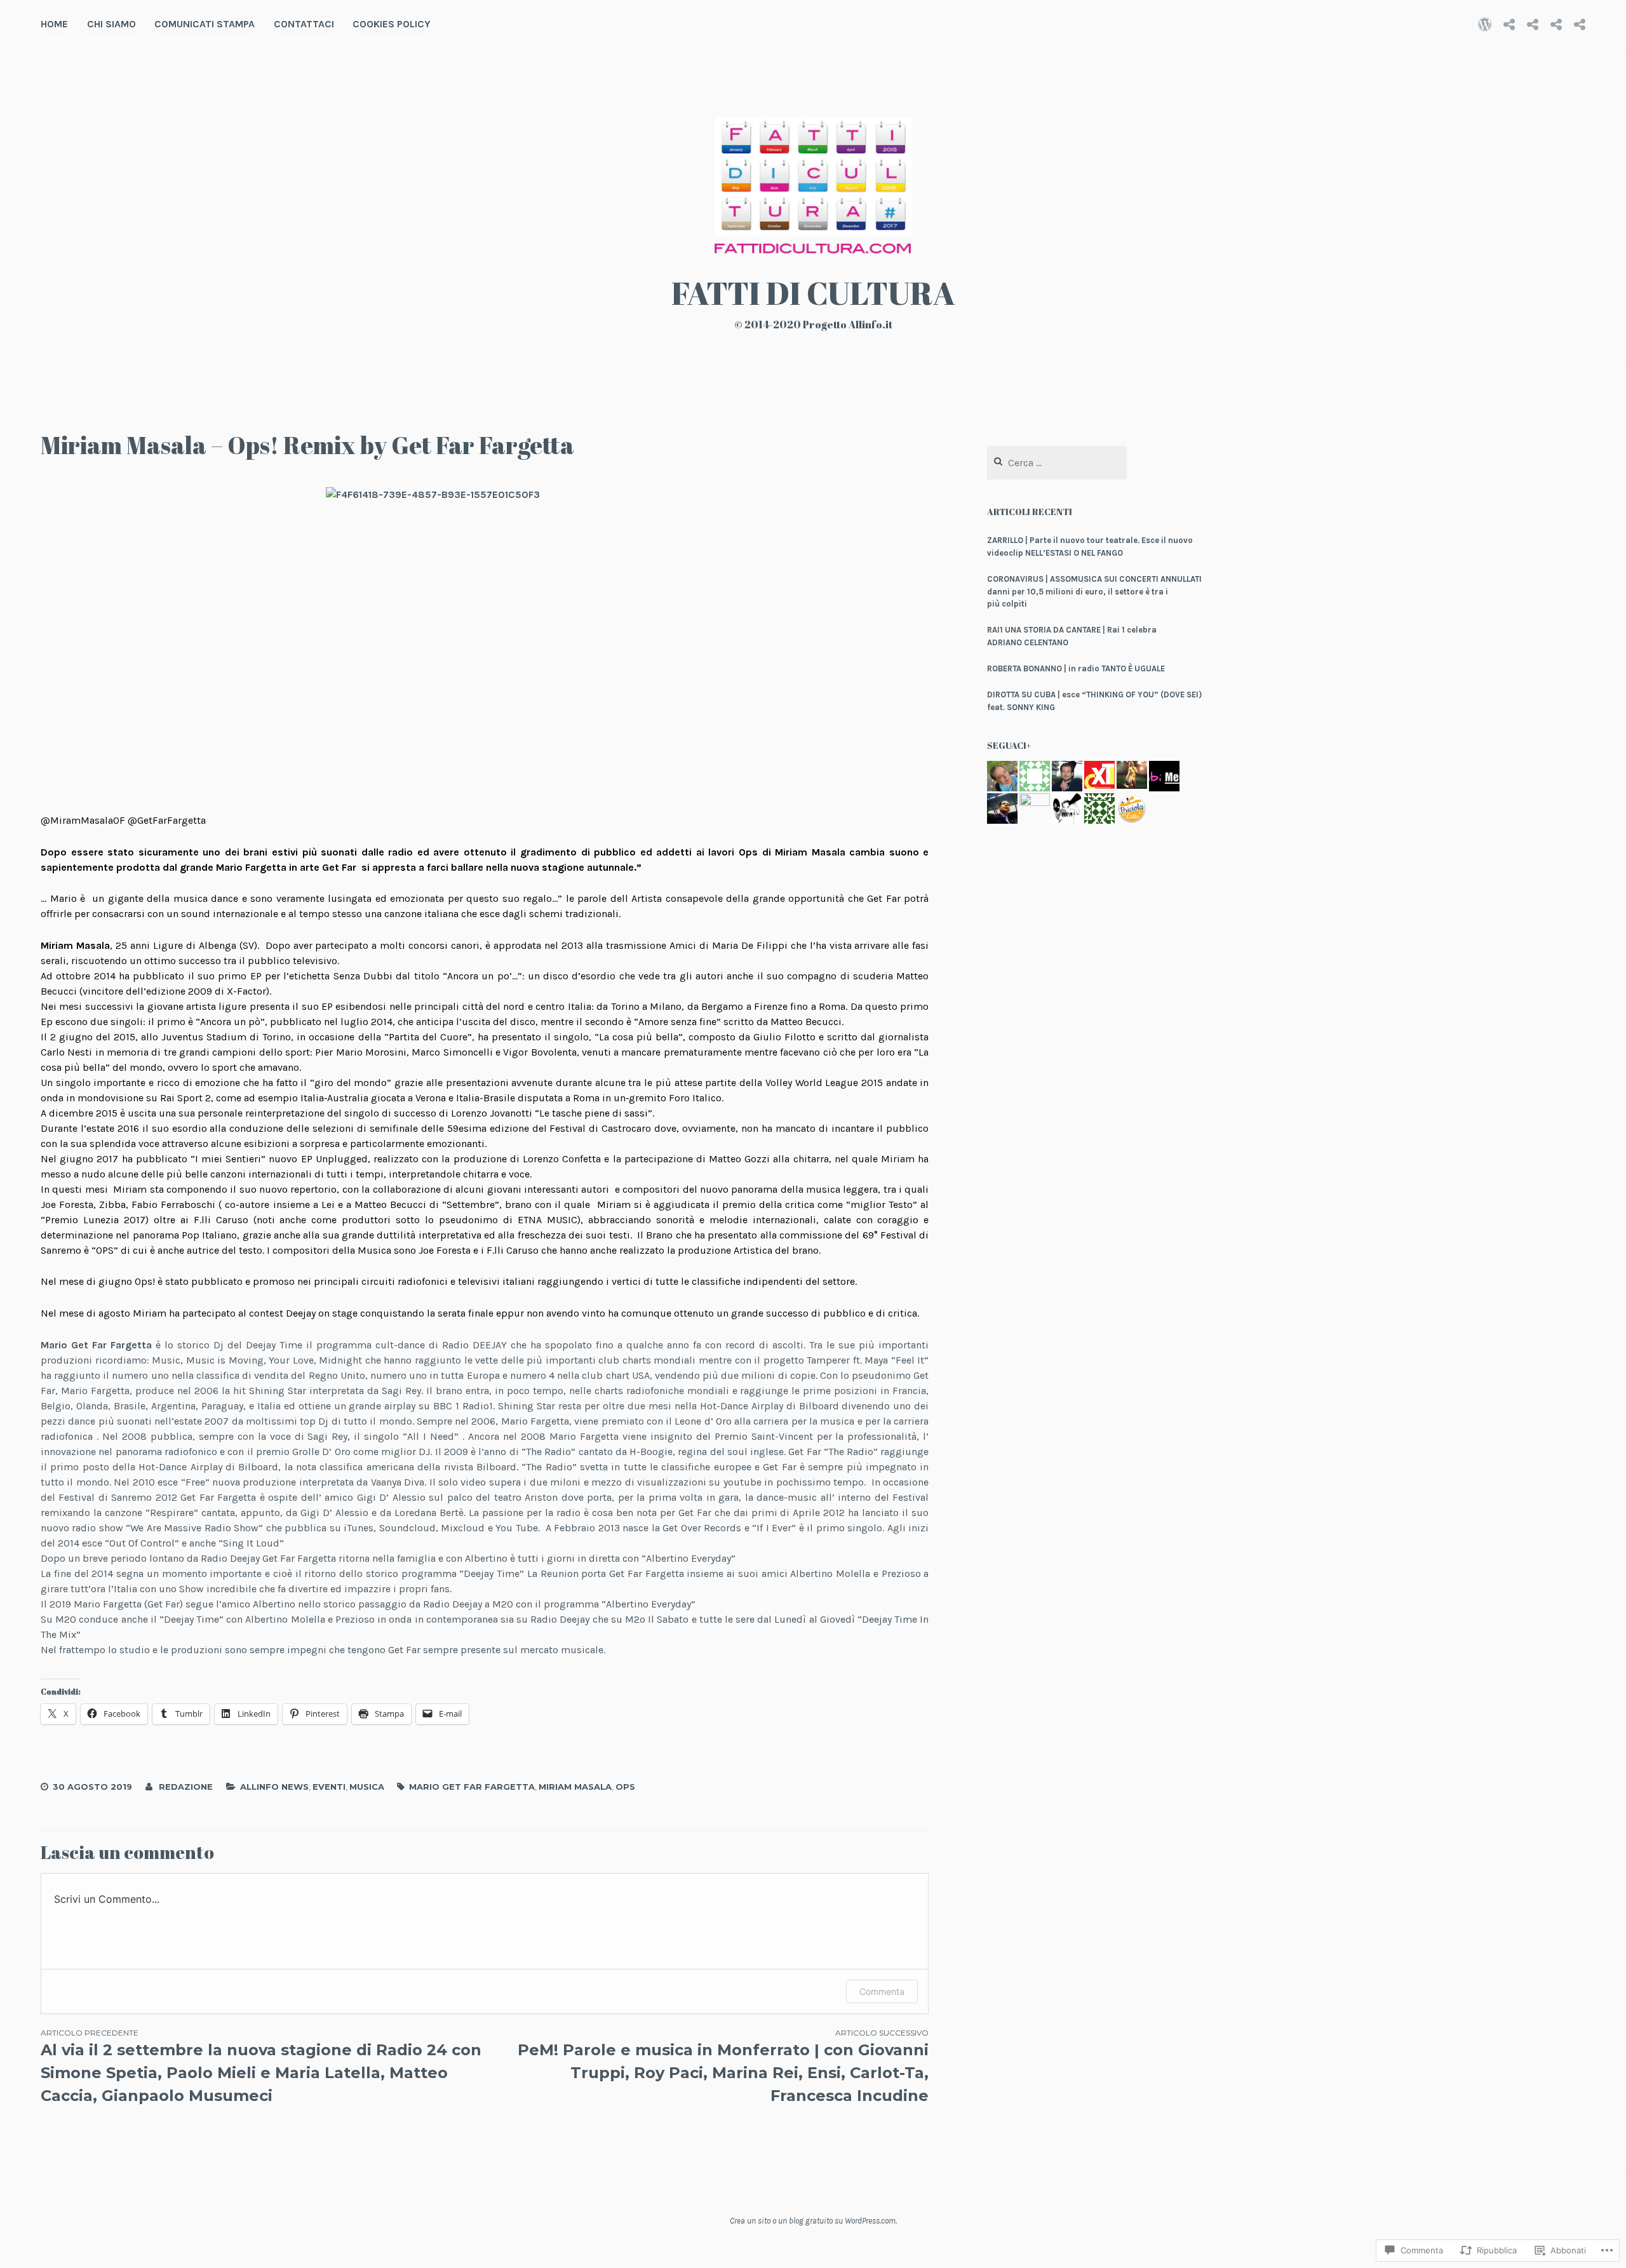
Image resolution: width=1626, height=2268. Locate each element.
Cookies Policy (392, 24)
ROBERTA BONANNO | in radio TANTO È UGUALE (1076, 668)
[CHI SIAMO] (1509, 24)
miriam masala (575, 1787)
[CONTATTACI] (1556, 24)
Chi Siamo (111, 24)
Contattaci (304, 24)
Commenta (882, 1991)
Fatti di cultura (813, 293)
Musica (367, 1787)
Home (54, 24)
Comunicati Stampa (205, 24)
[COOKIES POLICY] (1580, 24)
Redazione (186, 1787)
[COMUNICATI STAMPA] (1533, 24)
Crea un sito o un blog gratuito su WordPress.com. (813, 2221)
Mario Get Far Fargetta (472, 1787)
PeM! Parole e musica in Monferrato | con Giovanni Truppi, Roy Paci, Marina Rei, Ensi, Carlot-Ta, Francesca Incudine (723, 2066)
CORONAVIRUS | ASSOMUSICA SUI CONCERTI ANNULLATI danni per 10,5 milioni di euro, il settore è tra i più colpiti (1094, 591)
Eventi (329, 1787)
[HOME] (1485, 24)
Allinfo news (274, 1787)
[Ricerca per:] (1057, 463)
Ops (625, 1787)
